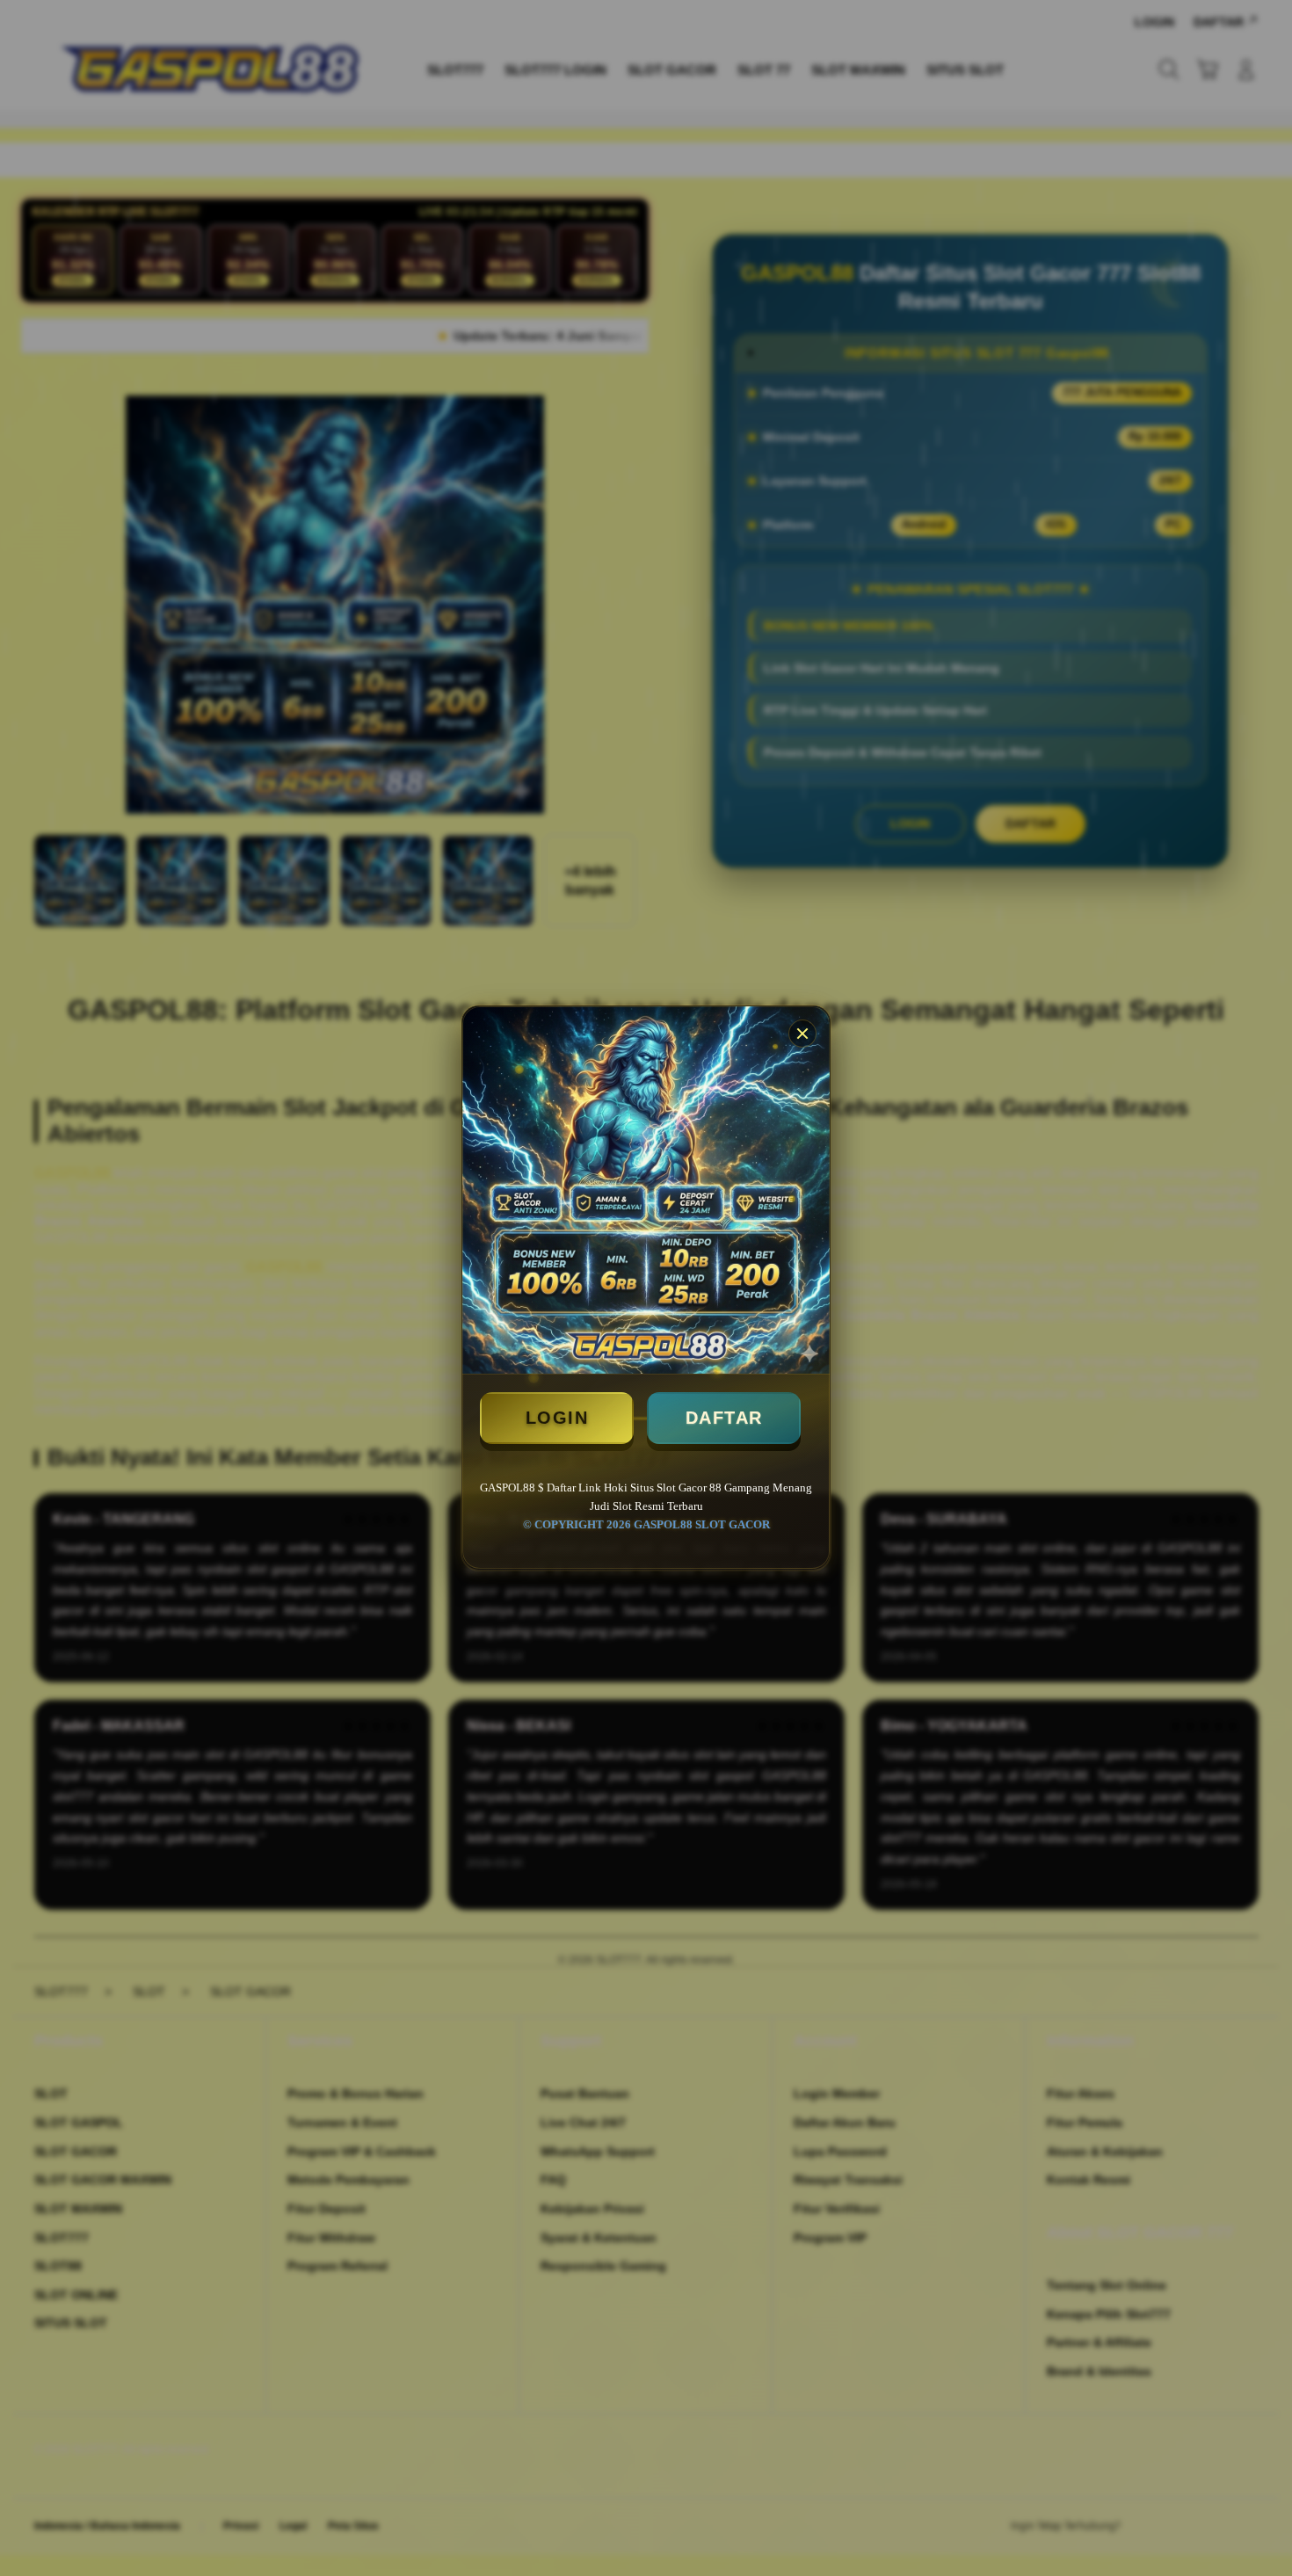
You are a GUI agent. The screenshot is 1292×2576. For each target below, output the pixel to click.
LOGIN (557, 1418)
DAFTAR (724, 1418)
